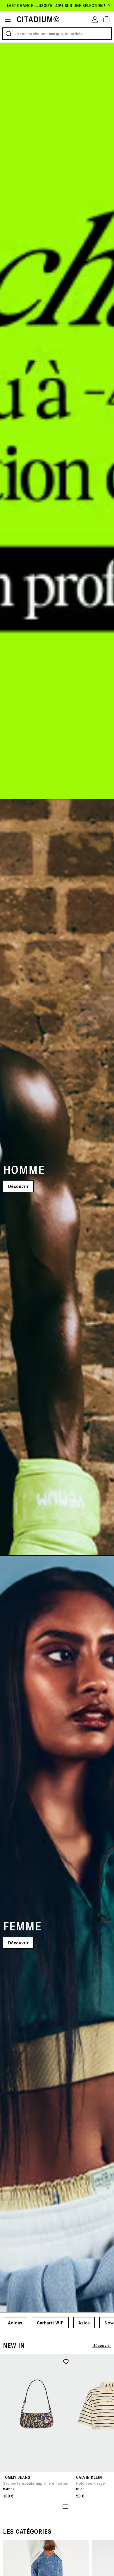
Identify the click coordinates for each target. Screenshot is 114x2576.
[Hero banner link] (57, 421)
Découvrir (18, 1186)
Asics (84, 2323)
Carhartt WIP (50, 2323)
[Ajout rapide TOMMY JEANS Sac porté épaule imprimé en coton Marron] (37, 2506)
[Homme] (57, 1177)
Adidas (15, 2323)
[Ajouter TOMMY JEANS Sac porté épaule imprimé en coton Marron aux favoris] (66, 2361)
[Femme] (57, 1934)
